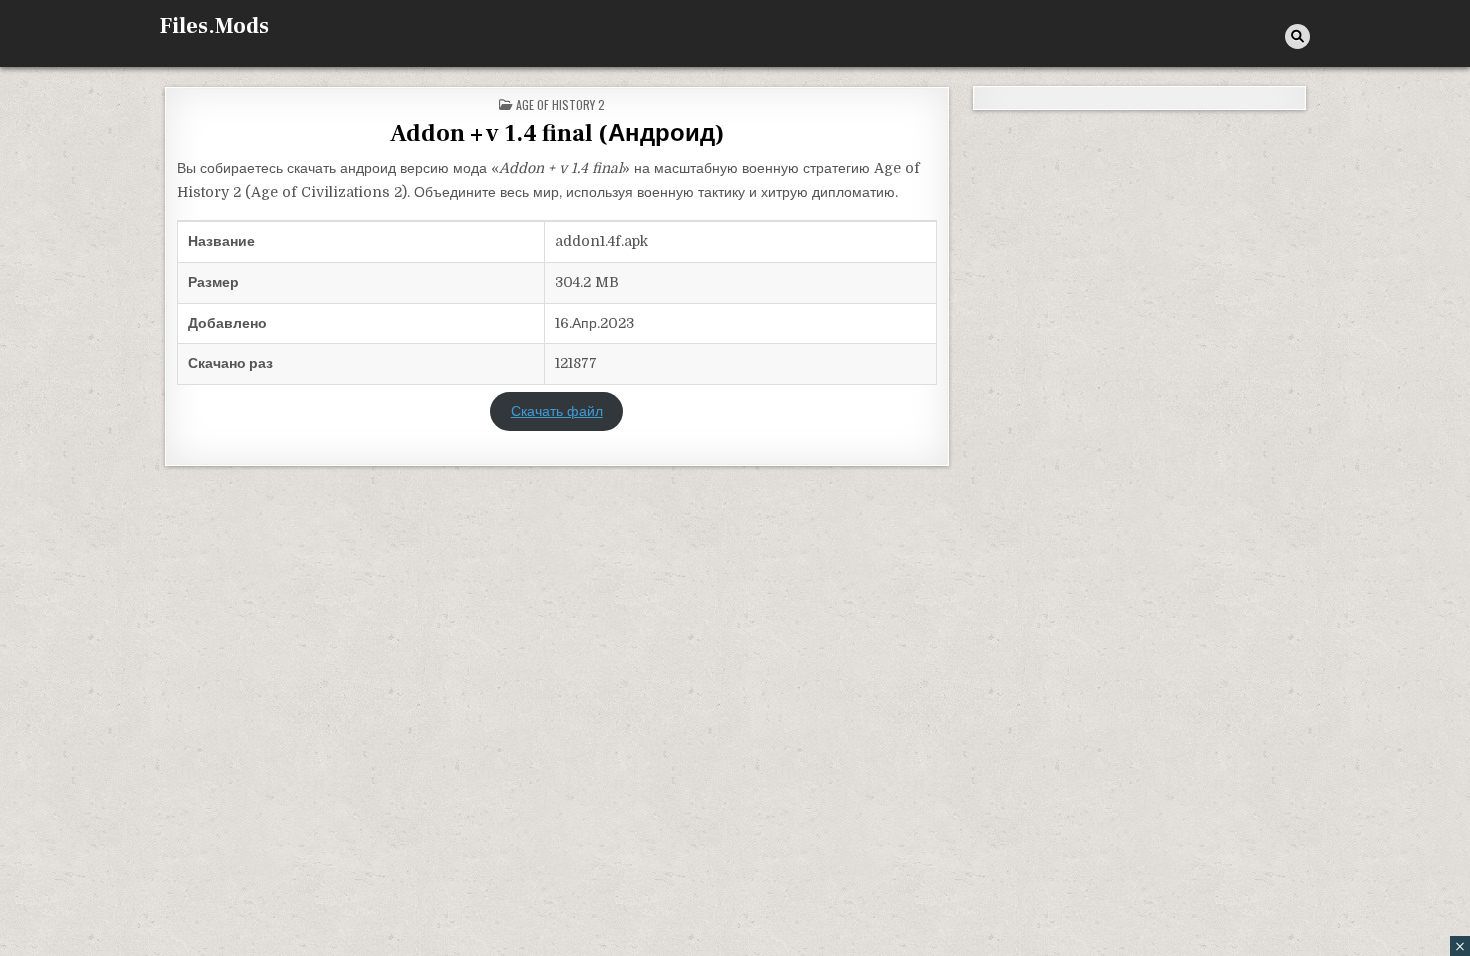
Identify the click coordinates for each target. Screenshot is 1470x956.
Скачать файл (557, 411)
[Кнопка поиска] (1297, 36)
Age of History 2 (560, 104)
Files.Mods (214, 26)
